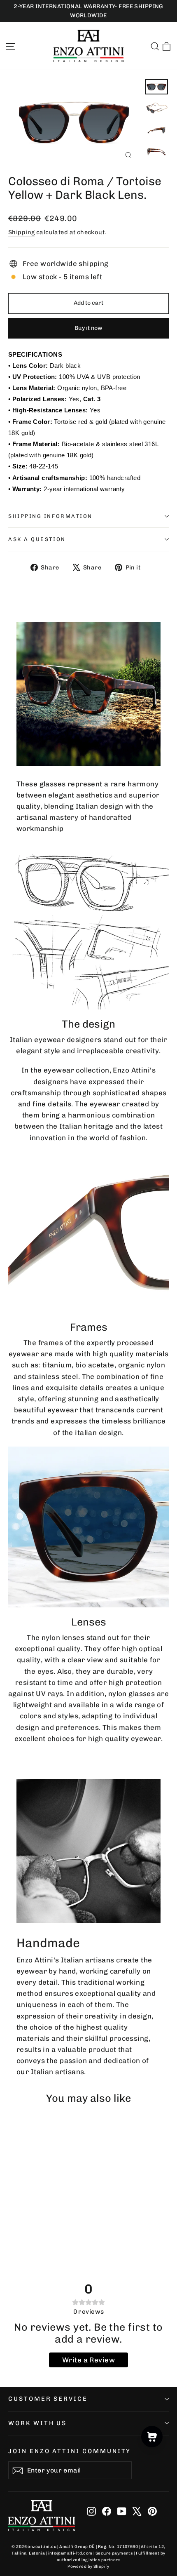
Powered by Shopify (88, 2567)
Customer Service (48, 2399)
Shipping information (50, 516)
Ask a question (37, 539)
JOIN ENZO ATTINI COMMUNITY (70, 2451)
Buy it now (88, 328)
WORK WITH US (37, 2423)
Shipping (21, 232)
